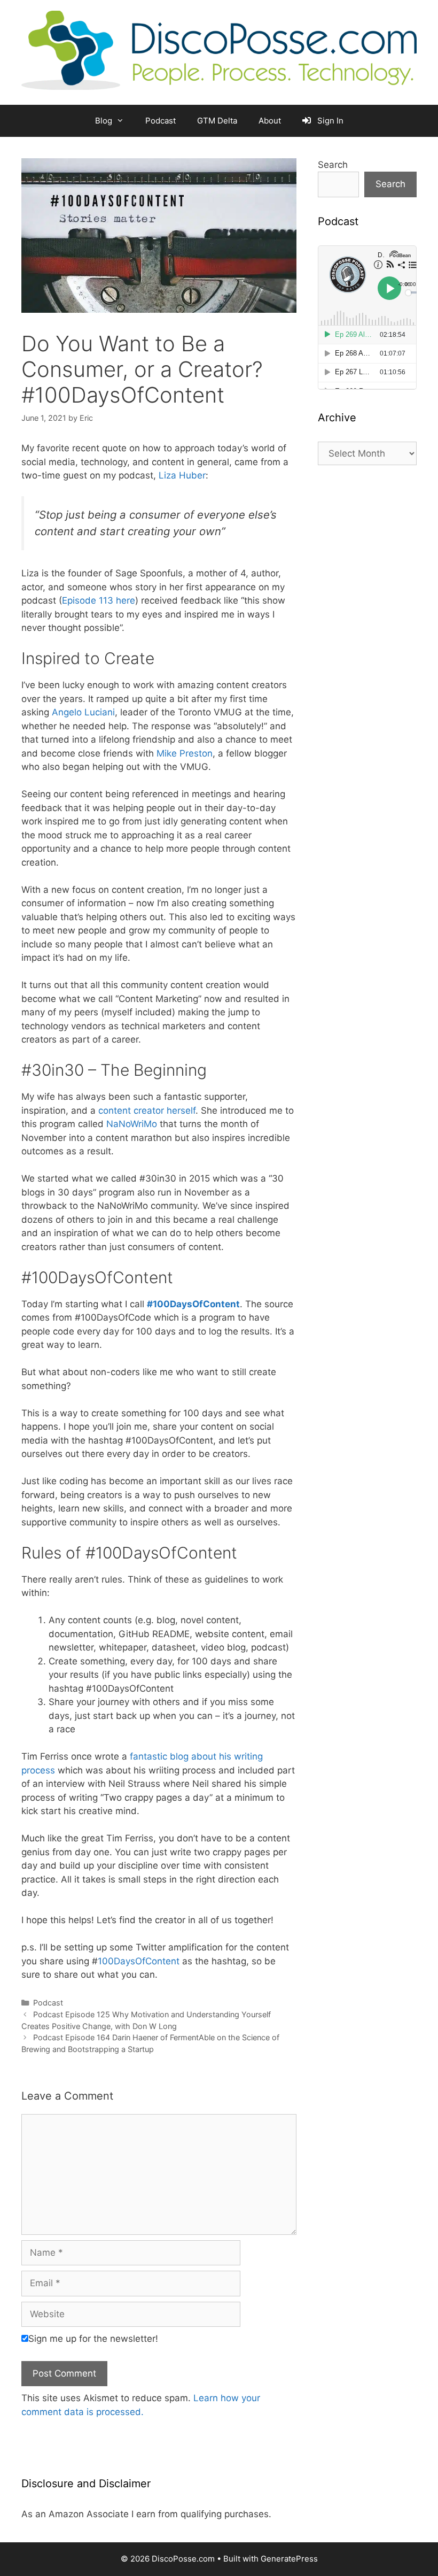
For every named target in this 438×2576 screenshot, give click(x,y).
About (270, 121)
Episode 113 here (99, 600)
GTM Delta (217, 121)
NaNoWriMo (132, 1124)
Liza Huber (182, 475)
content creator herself (147, 1110)
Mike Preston (185, 753)
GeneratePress (289, 2559)
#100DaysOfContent (193, 1304)
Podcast (161, 121)
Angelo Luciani (83, 712)
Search (333, 165)
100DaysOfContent (140, 1961)
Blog (104, 121)
